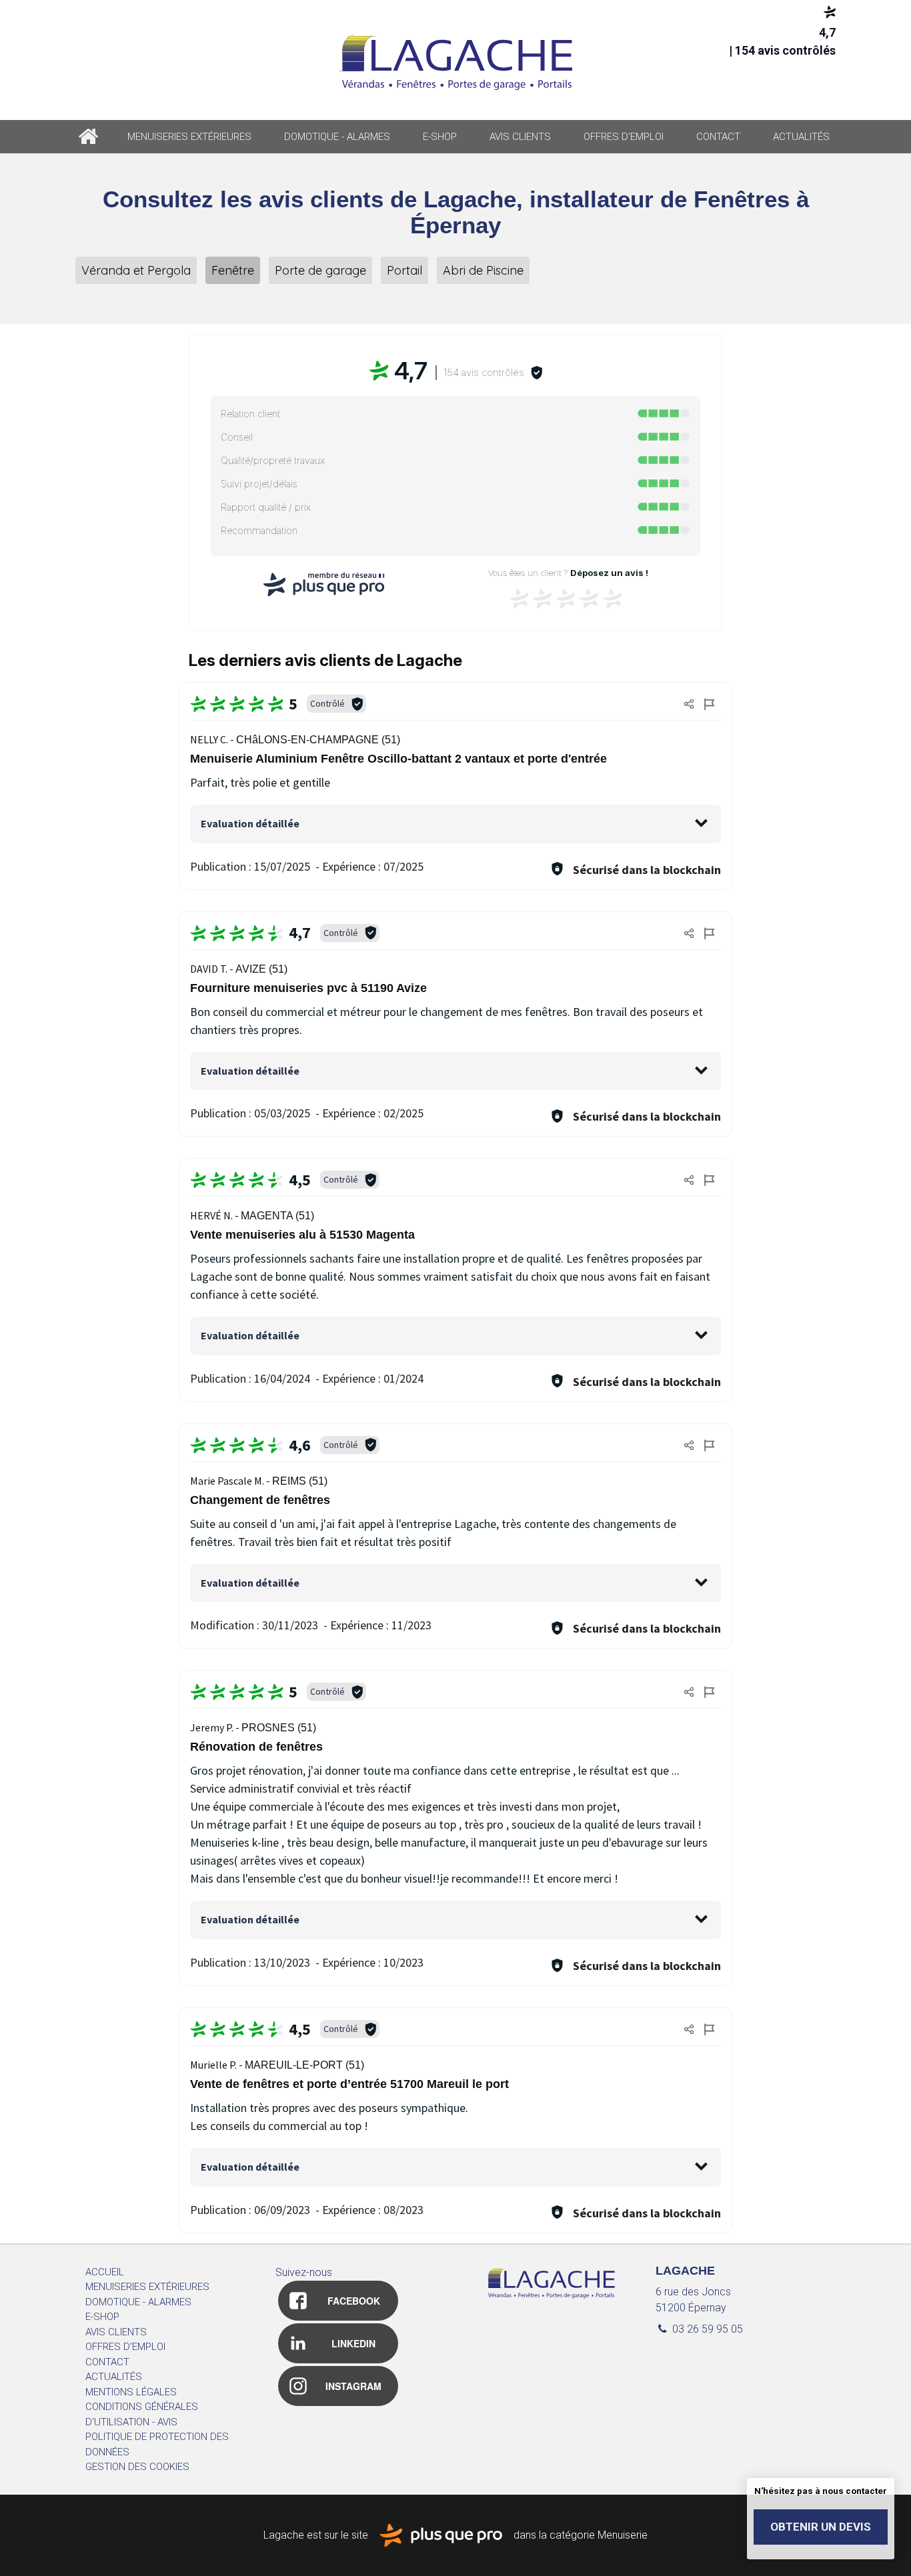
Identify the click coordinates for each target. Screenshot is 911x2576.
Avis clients (520, 137)
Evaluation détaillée (250, 823)
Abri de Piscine (483, 270)
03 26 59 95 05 (706, 2329)
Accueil (88, 137)
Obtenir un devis (821, 2527)
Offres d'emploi (624, 137)
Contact (718, 137)
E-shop (440, 137)
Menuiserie (623, 2534)
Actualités (801, 137)
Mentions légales (131, 2392)
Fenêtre (233, 270)
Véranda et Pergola (136, 270)
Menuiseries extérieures (189, 137)
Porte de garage (320, 270)
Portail (404, 270)
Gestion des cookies (137, 2467)
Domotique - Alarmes (337, 137)
